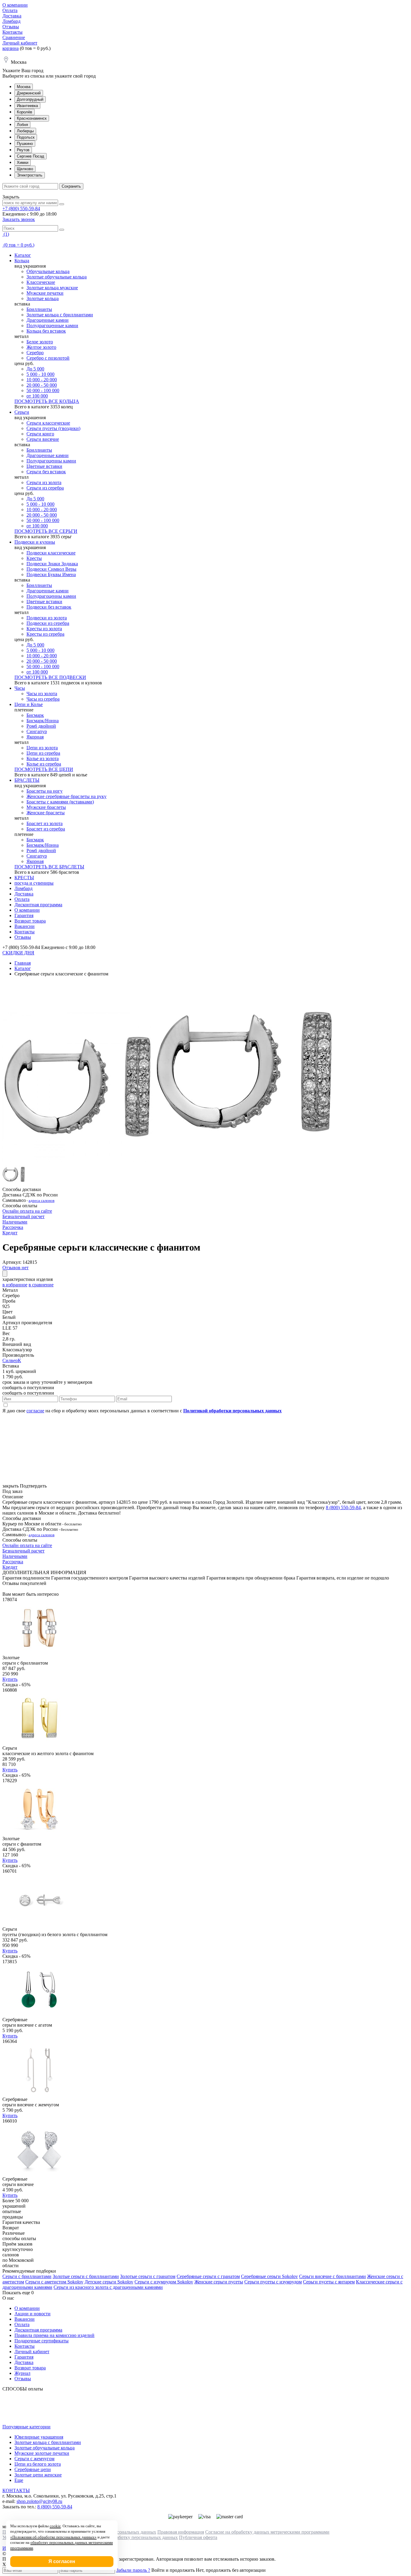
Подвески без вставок (49, 607)
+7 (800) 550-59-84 (21, 209)
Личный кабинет (20, 43)
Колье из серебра (44, 764)
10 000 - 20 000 (42, 380)
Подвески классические (51, 553)
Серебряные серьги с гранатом (208, 2276)
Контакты (12, 32)
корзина (11, 48)
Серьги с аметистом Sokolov (54, 2282)
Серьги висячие (43, 439)
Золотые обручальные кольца (57, 277)
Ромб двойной (41, 726)
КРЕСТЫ (24, 878)
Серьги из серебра (45, 488)
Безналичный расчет (23, 1216)
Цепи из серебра (43, 753)
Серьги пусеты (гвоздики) (53, 428)
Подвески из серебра (48, 623)
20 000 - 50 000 (42, 385)
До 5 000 (35, 369)
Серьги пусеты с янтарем (329, 2282)
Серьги (22, 412)
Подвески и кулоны (35, 542)
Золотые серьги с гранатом (148, 2276)
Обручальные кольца (48, 271)
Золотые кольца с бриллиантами (60, 315)
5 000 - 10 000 (40, 374)
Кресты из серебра (45, 634)
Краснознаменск (32, 118)
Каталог (23, 255)
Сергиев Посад (31, 156)
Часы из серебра (43, 699)
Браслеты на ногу (45, 791)
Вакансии (25, 926)
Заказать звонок (19, 219)
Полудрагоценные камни (52, 325)
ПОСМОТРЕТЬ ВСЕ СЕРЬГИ (46, 531)
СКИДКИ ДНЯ (18, 953)
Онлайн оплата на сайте (27, 1211)
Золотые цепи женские (38, 2475)
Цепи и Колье (29, 704)
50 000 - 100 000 (43, 390)
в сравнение (41, 1285)
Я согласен (62, 2561)
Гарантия (24, 915)
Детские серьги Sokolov (109, 2282)
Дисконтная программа (38, 905)
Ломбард (11, 21)
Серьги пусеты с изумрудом (273, 2282)
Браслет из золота (45, 823)
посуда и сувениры (34, 883)
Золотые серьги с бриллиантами (86, 2276)
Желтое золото (41, 347)
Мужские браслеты (46, 807)
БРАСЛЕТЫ (27, 780)
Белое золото (40, 342)
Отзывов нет (15, 1268)
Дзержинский (29, 93)
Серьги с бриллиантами (27, 2276)
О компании (15, 5)
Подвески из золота (47, 618)
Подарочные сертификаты (42, 2341)
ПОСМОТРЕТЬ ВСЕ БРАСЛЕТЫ (49, 867)
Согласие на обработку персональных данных (130, 2537)
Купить (10, 1679)
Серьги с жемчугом (34, 2459)
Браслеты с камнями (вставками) (60, 802)
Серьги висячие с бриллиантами (332, 2276)
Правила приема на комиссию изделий (54, 2335)
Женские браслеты (46, 813)
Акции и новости (32, 2314)
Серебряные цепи (33, 2469)
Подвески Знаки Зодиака (52, 564)
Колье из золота (43, 758)
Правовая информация (181, 2532)
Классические (41, 282)
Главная (23, 963)
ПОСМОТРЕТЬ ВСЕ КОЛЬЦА (47, 401)
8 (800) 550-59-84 (343, 1508)
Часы (20, 688)
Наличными (15, 1222)
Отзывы (11, 27)
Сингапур (37, 731)
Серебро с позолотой (48, 358)
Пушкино (25, 144)
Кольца (22, 261)
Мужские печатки (45, 293)
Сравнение (14, 37)
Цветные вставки (44, 466)
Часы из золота (42, 694)
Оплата (10, 10)
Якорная (35, 737)
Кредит (10, 1233)
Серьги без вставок (46, 472)
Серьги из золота (44, 482)
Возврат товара (30, 921)
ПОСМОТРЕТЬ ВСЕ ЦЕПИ (44, 769)
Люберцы (25, 131)
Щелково (25, 169)
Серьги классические (48, 423)
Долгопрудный (30, 99)
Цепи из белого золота (38, 2464)
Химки (23, 163)
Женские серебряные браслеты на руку (66, 796)
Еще (19, 2480)
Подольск (26, 137)
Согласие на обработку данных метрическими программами (267, 2532)
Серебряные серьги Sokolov (269, 2276)
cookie (55, 2526)
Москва (24, 87)
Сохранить (71, 186)
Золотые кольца (43, 298)
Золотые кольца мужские (52, 288)
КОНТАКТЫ (16, 2490)
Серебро (35, 353)
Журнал (22, 2373)
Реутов (23, 150)
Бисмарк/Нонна (43, 721)
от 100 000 (37, 396)
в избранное (15, 1285)
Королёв (25, 112)
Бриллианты (39, 309)
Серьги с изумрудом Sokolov (164, 2282)
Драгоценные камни (48, 320)
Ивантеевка (27, 106)
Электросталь (30, 175)
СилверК (12, 1360)
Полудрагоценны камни (51, 461)
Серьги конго (40, 434)
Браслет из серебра (46, 829)
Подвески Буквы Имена (51, 574)
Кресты (34, 558)
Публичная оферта (198, 2537)
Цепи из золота (42, 748)
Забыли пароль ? (133, 2570)
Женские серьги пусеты (219, 2282)
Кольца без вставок (46, 331)
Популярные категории (26, 2427)
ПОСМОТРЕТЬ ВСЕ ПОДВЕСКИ (50, 677)
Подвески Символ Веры (51, 569)
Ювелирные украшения (39, 2437)
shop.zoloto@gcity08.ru (39, 2501)
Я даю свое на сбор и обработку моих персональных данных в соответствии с (142, 1411)
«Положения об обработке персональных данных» (53, 2537)
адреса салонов (42, 1200)
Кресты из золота (44, 629)
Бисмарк (35, 715)
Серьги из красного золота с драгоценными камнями (108, 2287)
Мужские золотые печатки (42, 2453)
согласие (35, 1411)
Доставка (12, 16)
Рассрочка (13, 1227)
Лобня (22, 125)
